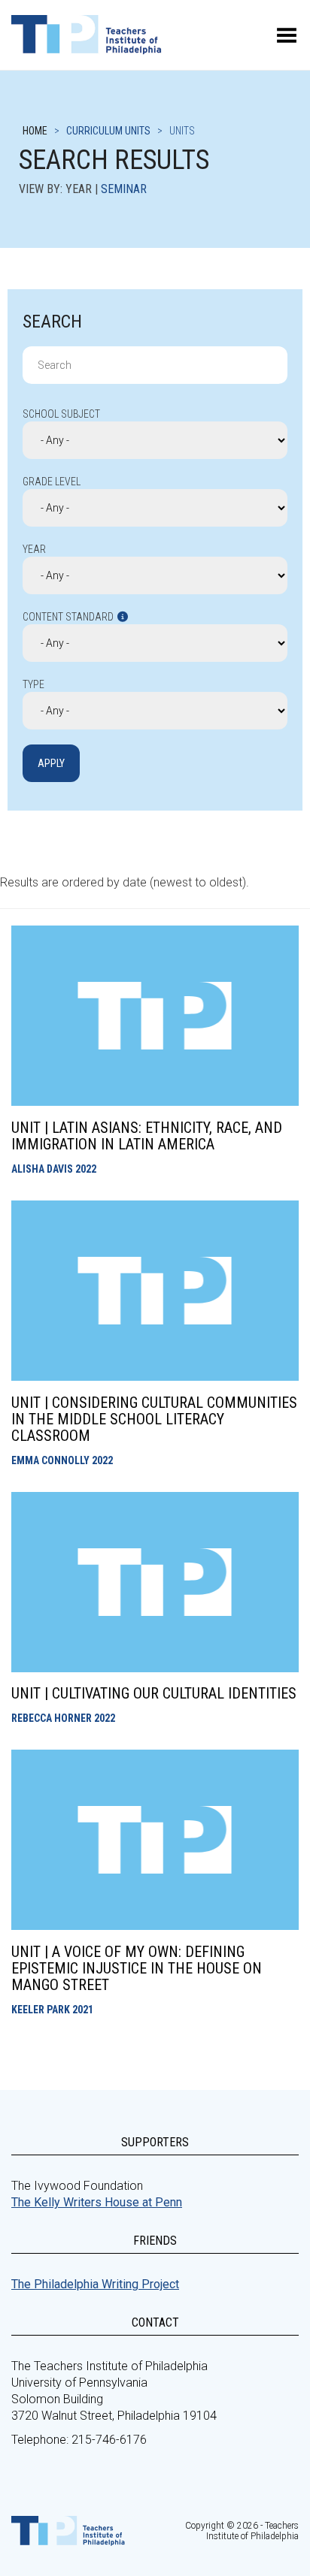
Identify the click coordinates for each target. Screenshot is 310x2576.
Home (35, 131)
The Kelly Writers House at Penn (97, 2202)
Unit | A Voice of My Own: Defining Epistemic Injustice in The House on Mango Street (137, 1968)
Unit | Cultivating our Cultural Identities (154, 1693)
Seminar (124, 189)
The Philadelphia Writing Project (95, 2284)
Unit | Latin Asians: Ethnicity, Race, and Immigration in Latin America (147, 1136)
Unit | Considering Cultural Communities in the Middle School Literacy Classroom (154, 1419)
